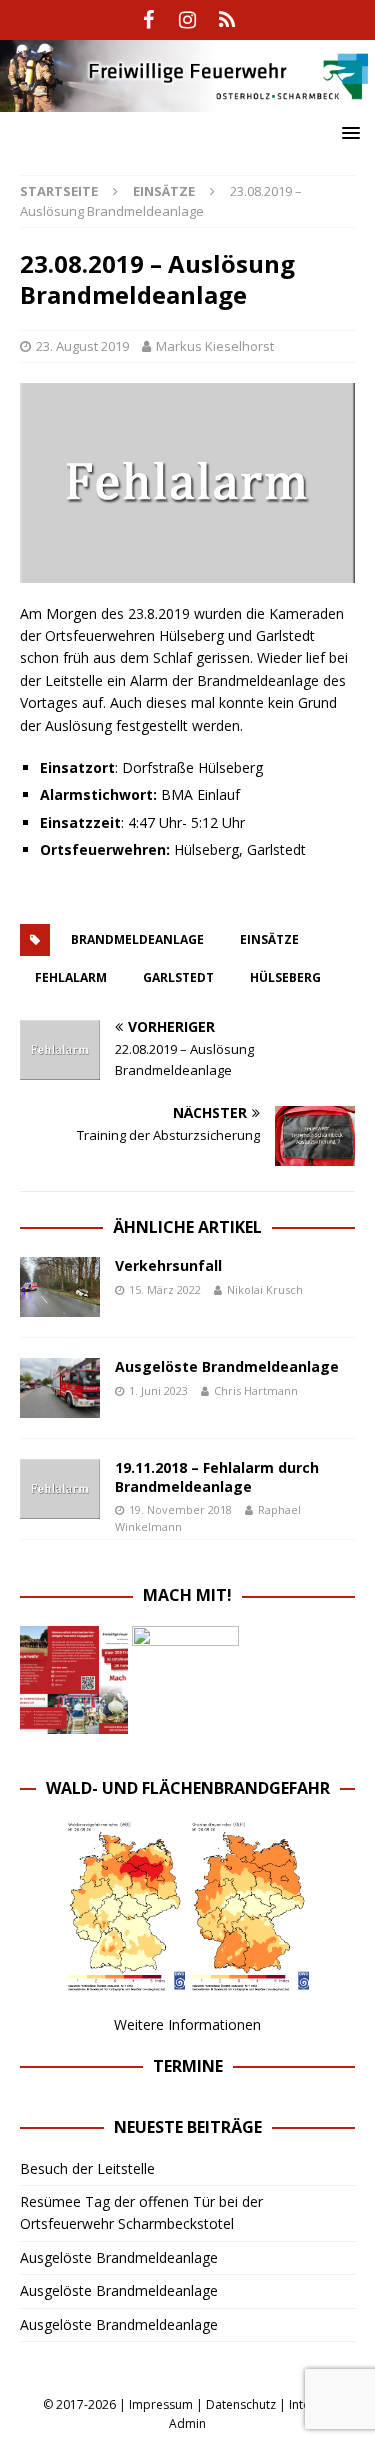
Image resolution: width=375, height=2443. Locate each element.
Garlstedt (178, 977)
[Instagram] (187, 20)
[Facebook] (148, 20)
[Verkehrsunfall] (60, 1287)
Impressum (161, 2404)
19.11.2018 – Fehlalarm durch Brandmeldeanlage (217, 1476)
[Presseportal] (226, 20)
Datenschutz (241, 2404)
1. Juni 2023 (158, 1390)
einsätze (269, 939)
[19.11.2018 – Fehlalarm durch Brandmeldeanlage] (60, 1489)
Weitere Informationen (187, 2024)
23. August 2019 (82, 346)
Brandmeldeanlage (137, 939)
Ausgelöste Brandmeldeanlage (227, 1366)
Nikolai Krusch (265, 1289)
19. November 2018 (180, 1509)
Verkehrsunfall (168, 1265)
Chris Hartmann (256, 1390)
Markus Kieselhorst (215, 346)
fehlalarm (71, 977)
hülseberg (285, 977)
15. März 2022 (165, 1289)
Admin (187, 2423)
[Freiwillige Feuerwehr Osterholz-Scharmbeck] (187, 99)
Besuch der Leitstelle (87, 2168)
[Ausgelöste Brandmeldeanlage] (60, 1388)
